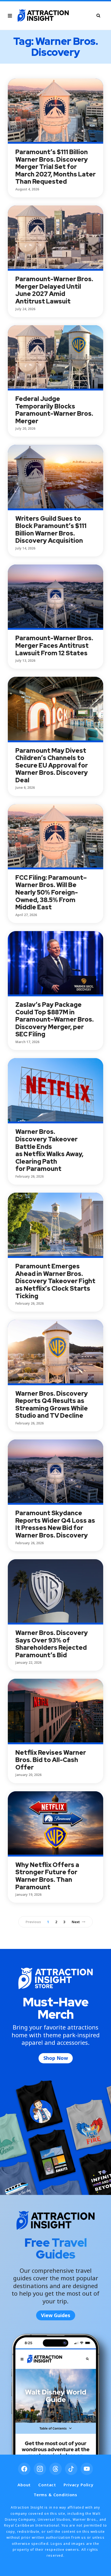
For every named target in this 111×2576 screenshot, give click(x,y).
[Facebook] (24, 2469)
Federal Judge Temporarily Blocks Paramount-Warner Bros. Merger (54, 410)
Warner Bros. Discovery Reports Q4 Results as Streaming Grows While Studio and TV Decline (52, 1405)
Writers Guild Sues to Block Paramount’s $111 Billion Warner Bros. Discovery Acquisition (51, 530)
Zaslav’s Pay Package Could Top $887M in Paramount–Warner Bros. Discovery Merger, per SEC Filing (55, 1019)
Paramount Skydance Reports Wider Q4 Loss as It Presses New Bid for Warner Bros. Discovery (55, 1524)
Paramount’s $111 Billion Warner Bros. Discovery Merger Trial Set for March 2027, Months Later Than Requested (55, 167)
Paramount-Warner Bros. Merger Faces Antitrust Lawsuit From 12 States (54, 645)
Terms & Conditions (55, 2495)
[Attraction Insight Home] (43, 16)
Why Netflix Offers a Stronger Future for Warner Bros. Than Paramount (47, 1876)
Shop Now (56, 2058)
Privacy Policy (79, 2485)
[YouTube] (87, 2469)
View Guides (56, 2315)
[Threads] (55, 2469)
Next (76, 1922)
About (24, 2485)
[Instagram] (40, 2469)
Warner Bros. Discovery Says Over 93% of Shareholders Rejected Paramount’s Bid (52, 1644)
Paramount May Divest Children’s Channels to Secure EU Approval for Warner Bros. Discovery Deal (52, 765)
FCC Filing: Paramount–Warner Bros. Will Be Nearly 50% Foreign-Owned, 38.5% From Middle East (51, 892)
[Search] (98, 15)
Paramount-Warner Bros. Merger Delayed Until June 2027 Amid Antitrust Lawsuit (54, 290)
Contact (47, 2485)
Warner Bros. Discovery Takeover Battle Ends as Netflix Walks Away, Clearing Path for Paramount (49, 1150)
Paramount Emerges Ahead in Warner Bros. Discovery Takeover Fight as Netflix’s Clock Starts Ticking (55, 1281)
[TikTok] (71, 2469)
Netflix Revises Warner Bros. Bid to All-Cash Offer (51, 1760)
